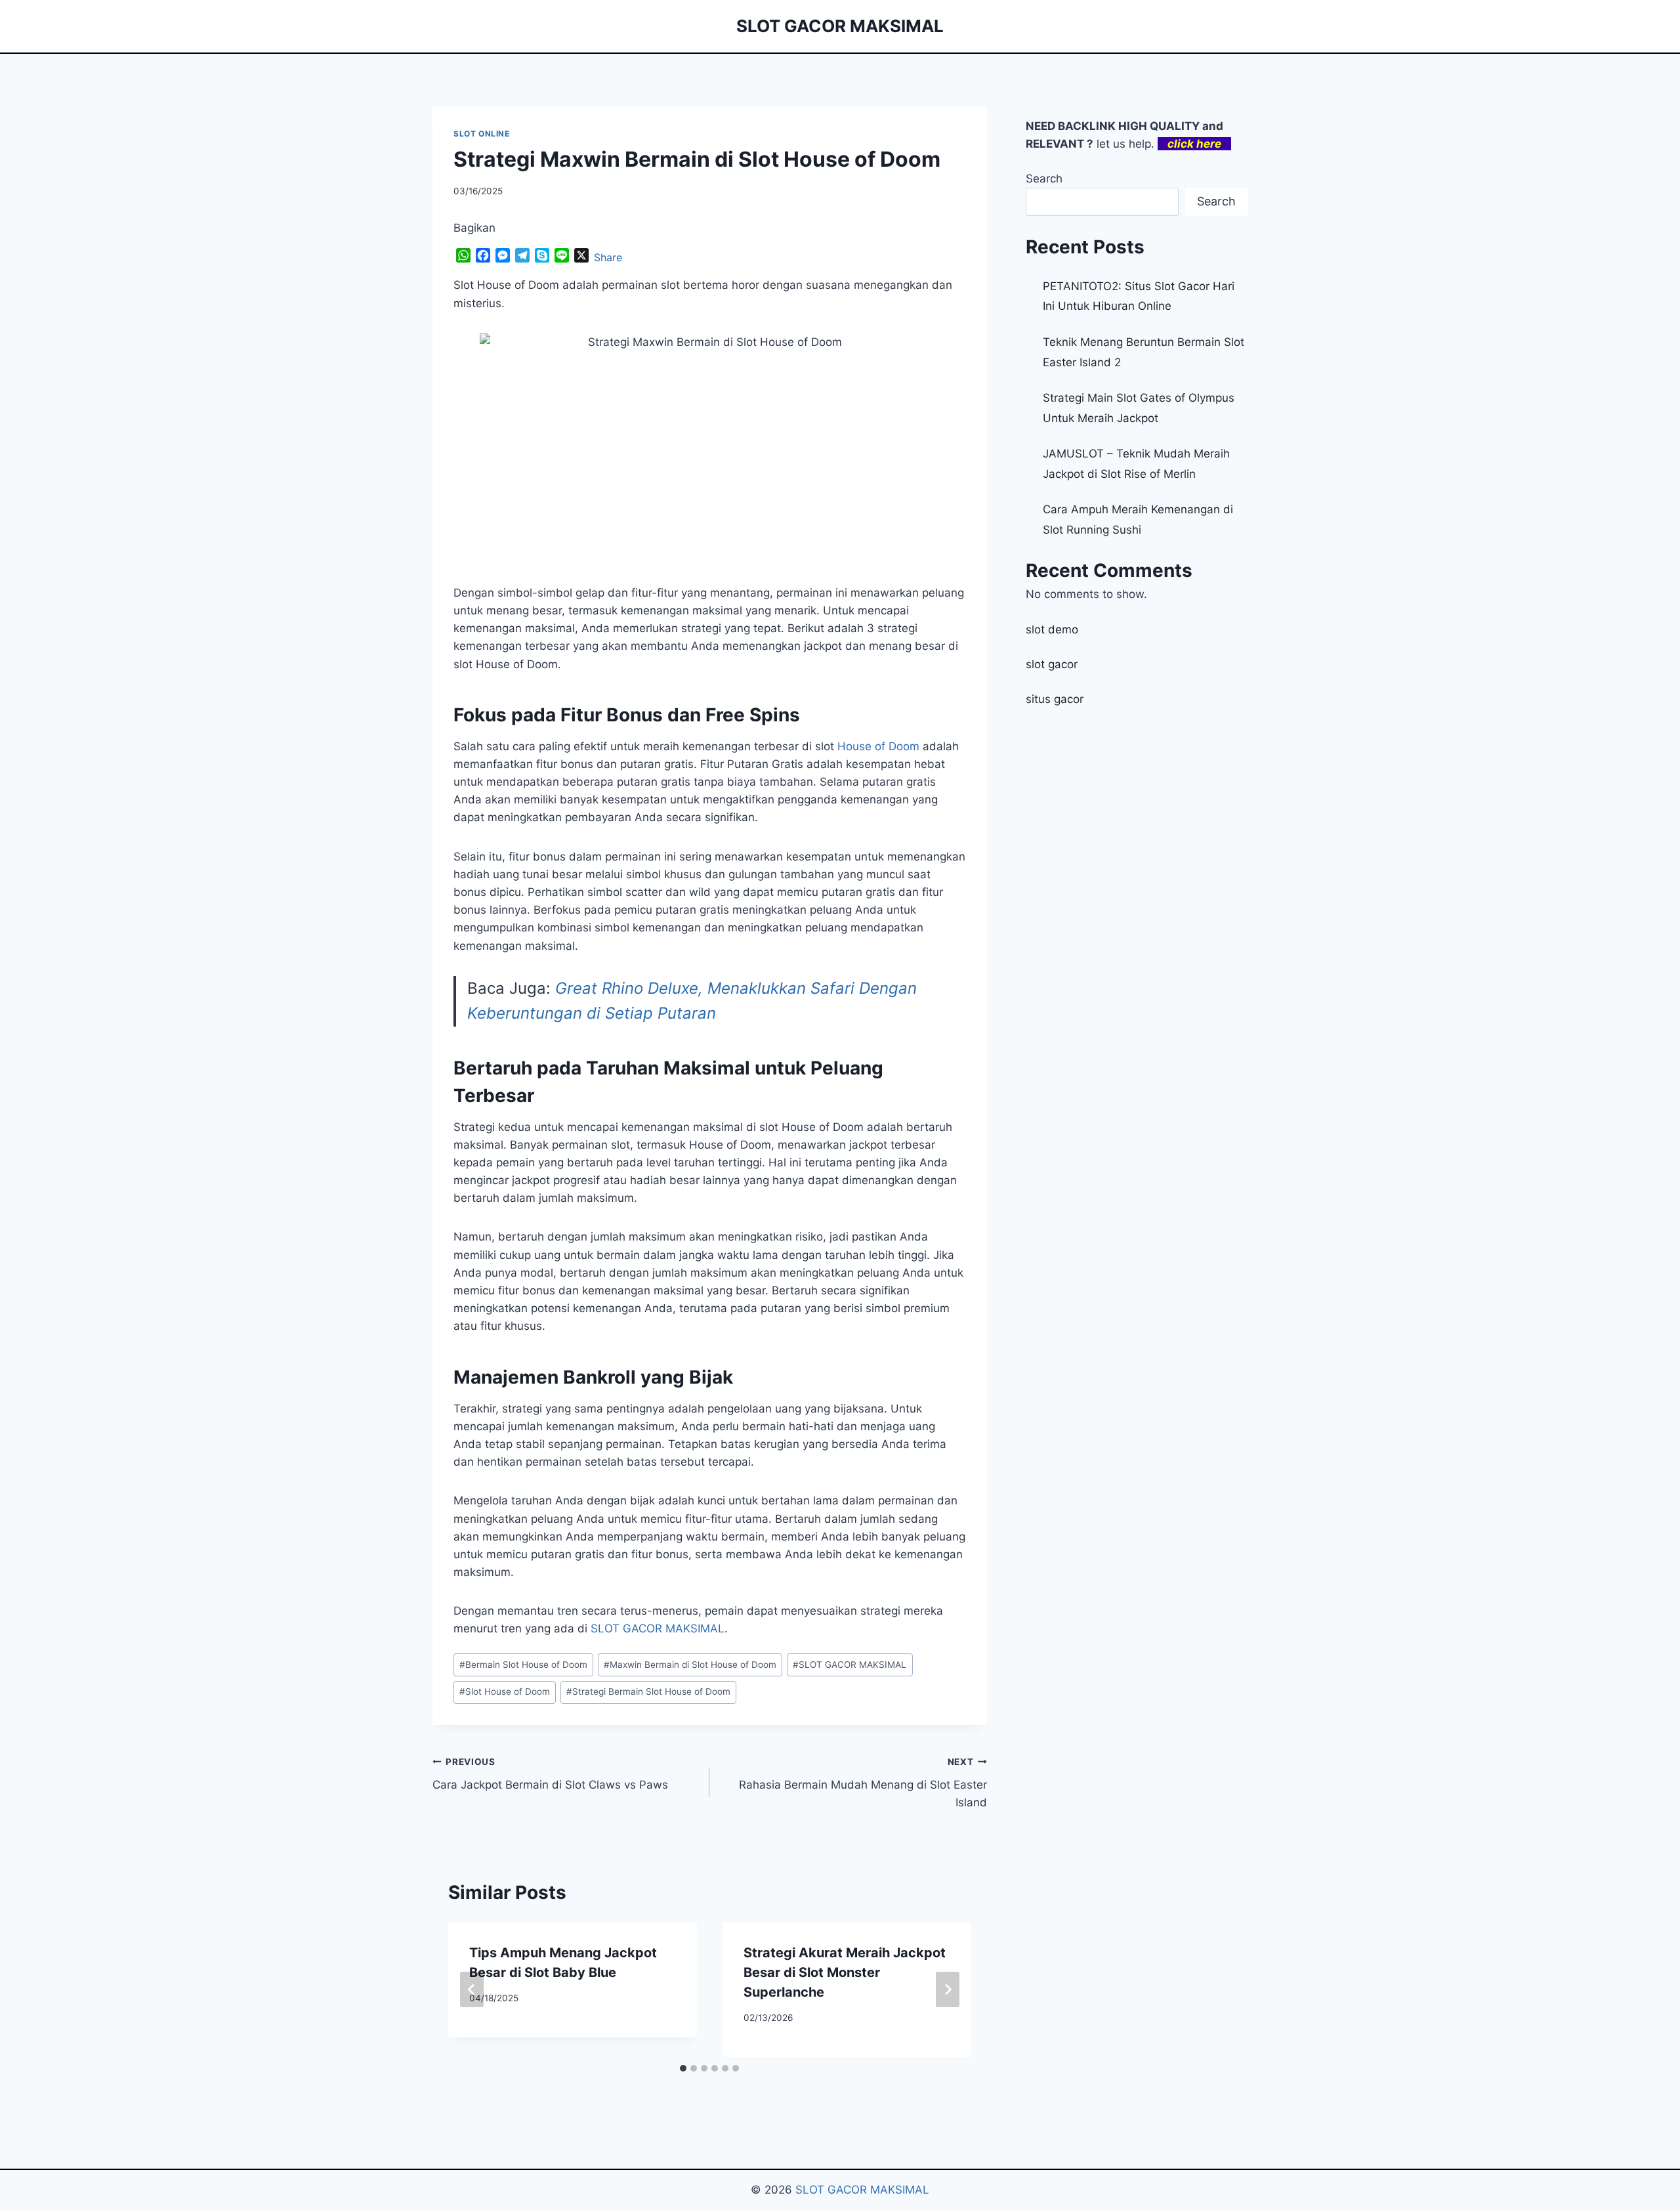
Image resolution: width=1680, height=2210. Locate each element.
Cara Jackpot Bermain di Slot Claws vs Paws (550, 1774)
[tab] (683, 2068)
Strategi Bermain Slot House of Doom (648, 1691)
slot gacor (1052, 664)
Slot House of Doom (505, 1691)
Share (608, 257)
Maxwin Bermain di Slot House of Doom (690, 1665)
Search (1044, 179)
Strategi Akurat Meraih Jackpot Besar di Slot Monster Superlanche (845, 1972)
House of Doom (878, 746)
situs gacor (1055, 699)
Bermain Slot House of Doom (523, 1665)
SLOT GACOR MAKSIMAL (658, 1628)
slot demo (1052, 629)
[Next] (948, 1989)
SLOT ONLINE (482, 134)
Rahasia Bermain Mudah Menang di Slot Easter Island (863, 1783)
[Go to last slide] (472, 1989)
